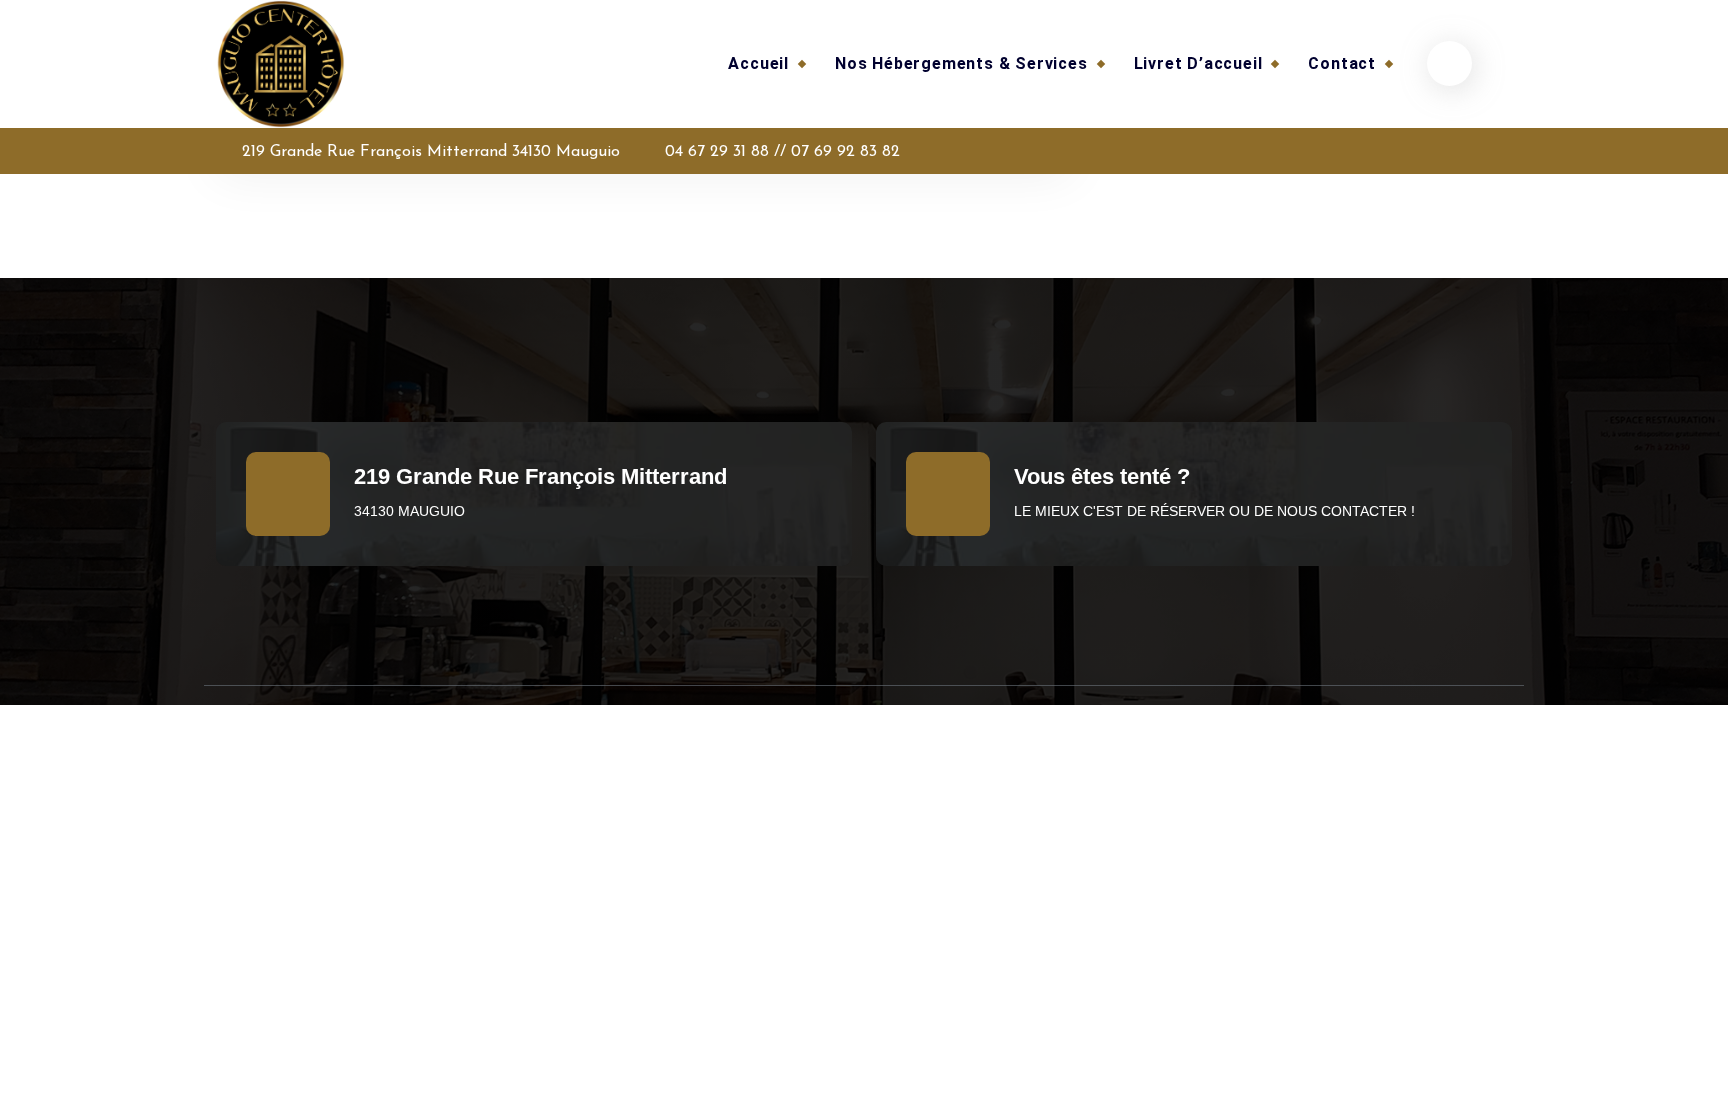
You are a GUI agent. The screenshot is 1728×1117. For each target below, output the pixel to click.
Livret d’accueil (1198, 63)
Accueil (758, 63)
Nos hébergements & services (961, 63)
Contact (1342, 63)
